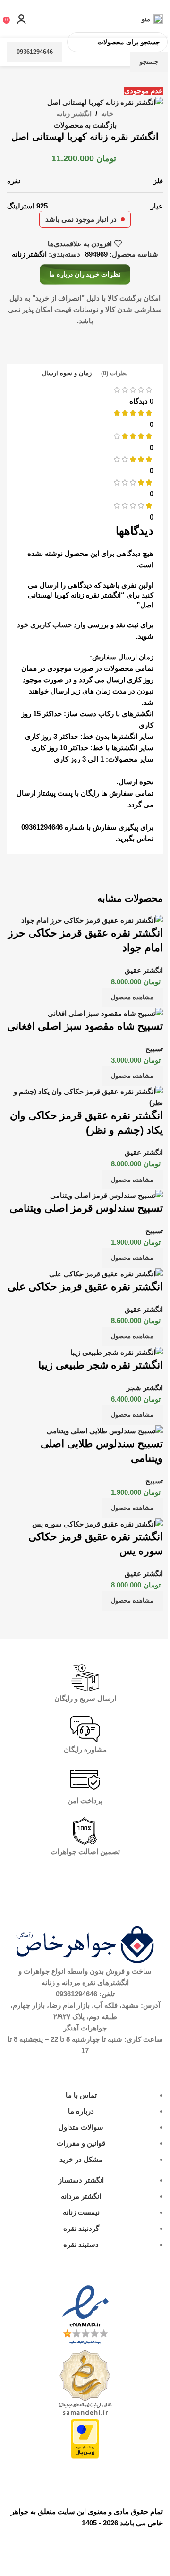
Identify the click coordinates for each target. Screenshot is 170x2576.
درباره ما (81, 2111)
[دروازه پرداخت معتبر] (85, 2438)
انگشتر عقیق (144, 970)
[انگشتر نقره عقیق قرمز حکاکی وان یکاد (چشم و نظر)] (85, 1097)
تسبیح (154, 1049)
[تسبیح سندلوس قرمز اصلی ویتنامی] (106, 1195)
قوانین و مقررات (81, 2143)
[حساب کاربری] (21, 19)
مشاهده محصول (132, 997)
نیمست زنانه (81, 2212)
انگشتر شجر (145, 1388)
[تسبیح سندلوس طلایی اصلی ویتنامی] (105, 1430)
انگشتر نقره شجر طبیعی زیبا (101, 1365)
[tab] (115, 374)
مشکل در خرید (81, 2159)
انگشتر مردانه (81, 2196)
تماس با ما (81, 2095)
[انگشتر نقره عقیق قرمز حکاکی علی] (106, 1273)
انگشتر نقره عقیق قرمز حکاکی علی (85, 1287)
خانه (107, 114)
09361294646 (35, 52)
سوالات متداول (81, 2127)
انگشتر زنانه (74, 114)
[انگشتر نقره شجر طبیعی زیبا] (117, 1352)
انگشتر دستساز (81, 2180)
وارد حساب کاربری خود (51, 625)
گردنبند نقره (81, 2228)
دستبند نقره (81, 2244)
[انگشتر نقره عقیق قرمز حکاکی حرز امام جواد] (92, 920)
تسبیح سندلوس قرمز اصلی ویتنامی (86, 1208)
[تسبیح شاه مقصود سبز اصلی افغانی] (105, 1013)
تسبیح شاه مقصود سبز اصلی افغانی (85, 1026)
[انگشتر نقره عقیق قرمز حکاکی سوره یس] (98, 1523)
